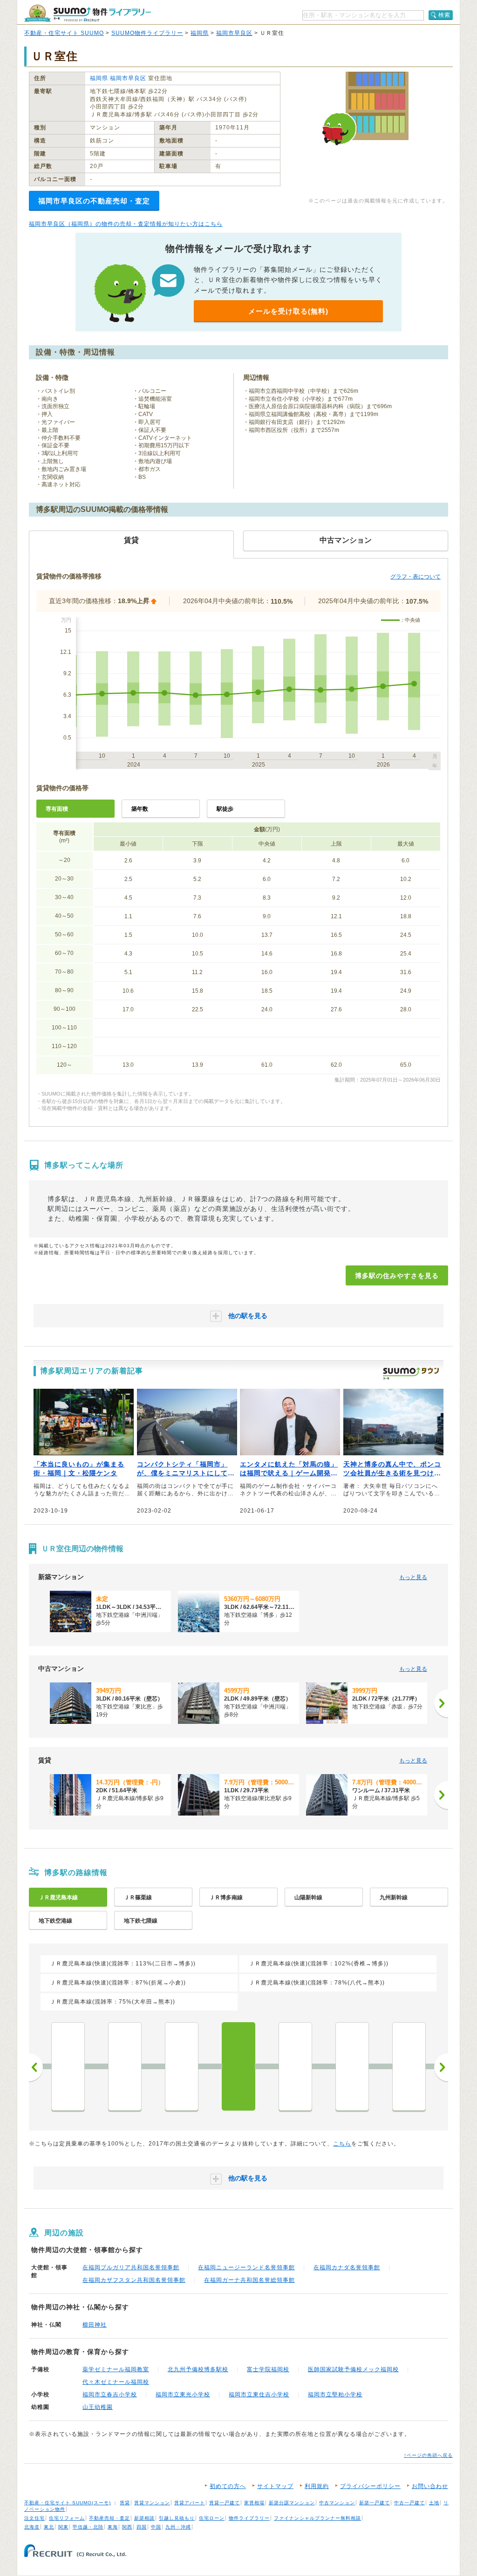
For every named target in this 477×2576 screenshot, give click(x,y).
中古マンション (337, 2503)
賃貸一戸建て (225, 2503)
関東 (63, 2527)
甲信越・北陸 (88, 2527)
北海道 (32, 2527)
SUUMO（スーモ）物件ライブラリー (88, 13)
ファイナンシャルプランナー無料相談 (317, 2518)
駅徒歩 (225, 809)
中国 (156, 2527)
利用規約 (317, 2486)
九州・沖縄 (178, 2527)
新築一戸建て (375, 2503)
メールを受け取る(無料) (288, 311)
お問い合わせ (430, 2486)
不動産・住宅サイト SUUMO (64, 33)
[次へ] (441, 1703)
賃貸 (125, 2503)
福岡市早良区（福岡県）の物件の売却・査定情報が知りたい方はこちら (126, 224)
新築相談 (144, 2518)
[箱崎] (125, 2066)
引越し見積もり (177, 2518)
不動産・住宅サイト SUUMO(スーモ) (68, 2503)
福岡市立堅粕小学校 (335, 2394)
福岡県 (200, 33)
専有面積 (57, 809)
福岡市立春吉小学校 (110, 2394)
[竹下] (295, 2066)
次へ (441, 2067)
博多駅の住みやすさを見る (397, 1276)
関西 (127, 2527)
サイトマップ (275, 2486)
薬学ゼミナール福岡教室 (116, 2369)
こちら (342, 2144)
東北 (49, 2527)
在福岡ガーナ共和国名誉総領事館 (249, 2280)
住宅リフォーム (67, 2518)
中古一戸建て (409, 2503)
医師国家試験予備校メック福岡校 (353, 2369)
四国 (142, 2527)
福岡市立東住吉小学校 (259, 2394)
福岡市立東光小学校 (183, 2394)
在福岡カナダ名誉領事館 (347, 2267)
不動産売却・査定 (109, 2518)
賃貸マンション (152, 2503)
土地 (434, 2503)
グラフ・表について (416, 577)
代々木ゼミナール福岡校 (116, 2382)
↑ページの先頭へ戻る (428, 2455)
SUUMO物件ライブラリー (147, 33)
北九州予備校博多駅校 (198, 2369)
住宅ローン (212, 2518)
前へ (36, 2067)
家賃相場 (254, 2503)
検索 (444, 15)
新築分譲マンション (292, 2503)
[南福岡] (409, 2066)
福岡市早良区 (234, 33)
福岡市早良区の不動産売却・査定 (94, 201)
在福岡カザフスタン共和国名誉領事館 (134, 2280)
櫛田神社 (95, 2325)
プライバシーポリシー (370, 2486)
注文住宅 (34, 2518)
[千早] (68, 2066)
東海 (113, 2527)
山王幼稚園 (98, 2407)
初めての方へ (228, 2486)
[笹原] (352, 2066)
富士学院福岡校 (268, 2369)
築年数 (140, 809)
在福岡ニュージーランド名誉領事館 (246, 2267)
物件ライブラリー (249, 2518)
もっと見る (413, 1577)
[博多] (238, 2066)
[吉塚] (182, 2066)
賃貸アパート (190, 2503)
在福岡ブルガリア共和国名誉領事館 (131, 2267)
